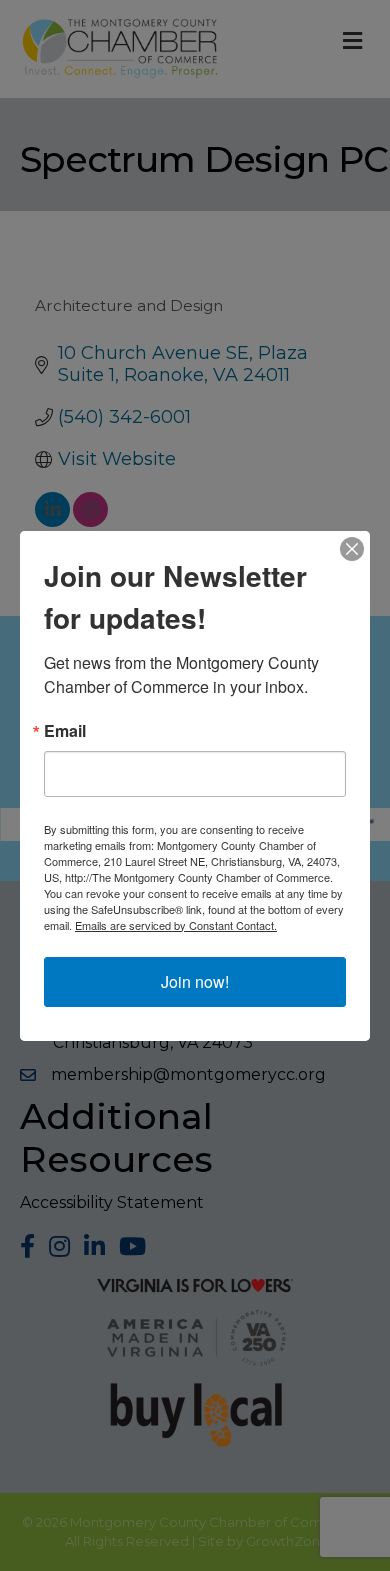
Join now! (195, 981)
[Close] (352, 549)
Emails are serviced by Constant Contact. (176, 925)
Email (65, 731)
